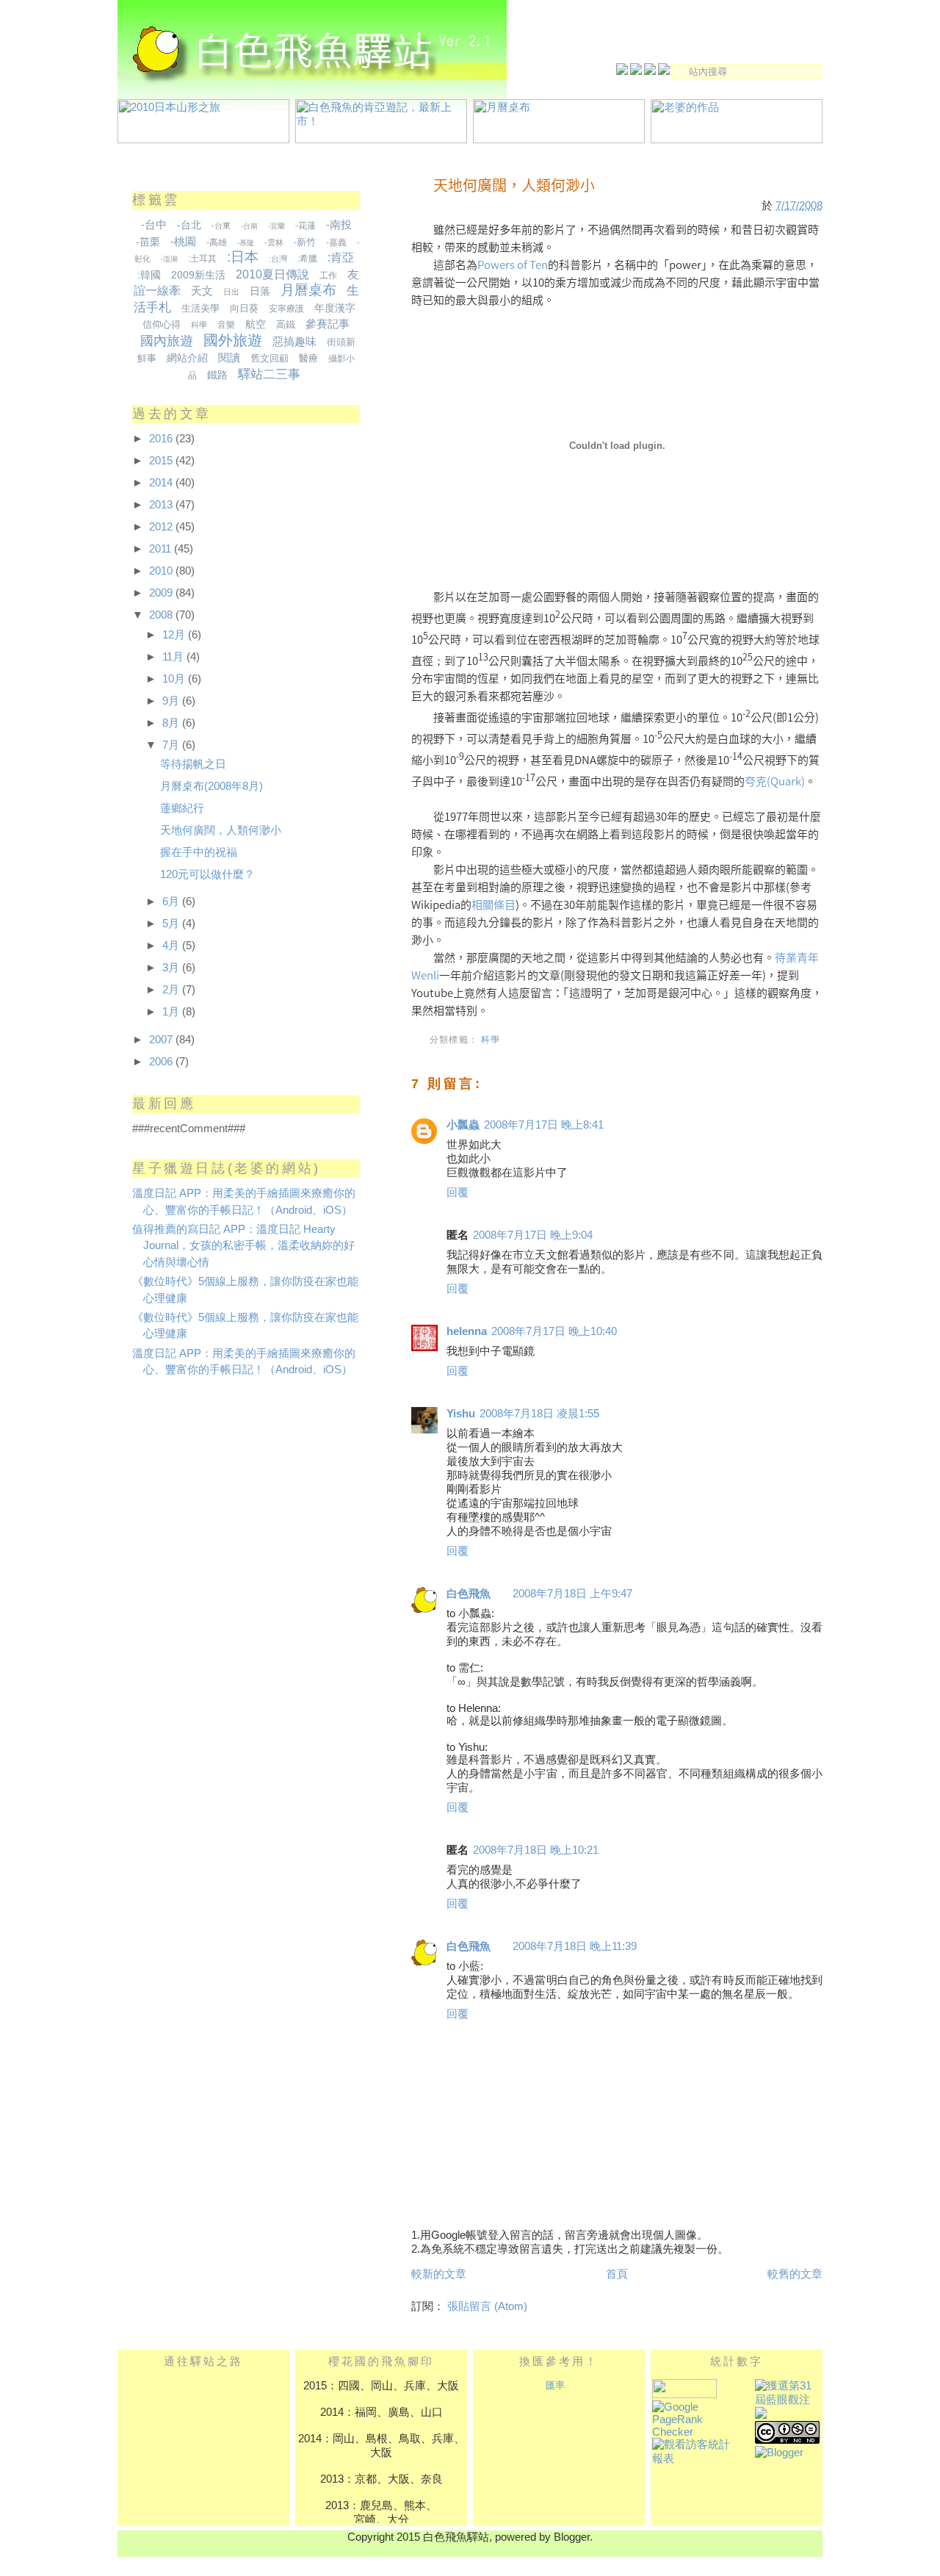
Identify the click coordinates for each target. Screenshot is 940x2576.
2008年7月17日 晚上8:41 (544, 1125)
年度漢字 (335, 308)
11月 (174, 656)
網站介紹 (187, 358)
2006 (162, 1061)
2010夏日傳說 (272, 274)
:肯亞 (341, 258)
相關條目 (493, 904)
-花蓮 (305, 226)
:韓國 (149, 275)
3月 (172, 967)
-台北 (189, 225)
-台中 (154, 224)
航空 (256, 324)
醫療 (308, 358)
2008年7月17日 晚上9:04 (533, 1235)
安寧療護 (286, 309)
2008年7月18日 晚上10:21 (536, 1850)
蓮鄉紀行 (182, 808)
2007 (162, 1039)
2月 (172, 989)
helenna (467, 1331)
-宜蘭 (276, 226)
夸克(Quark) (775, 781)
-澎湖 (169, 259)
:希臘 (307, 259)
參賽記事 (328, 324)
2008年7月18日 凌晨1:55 (539, 1413)
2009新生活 (198, 275)
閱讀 (229, 357)
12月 (175, 634)
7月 (172, 745)
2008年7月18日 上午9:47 (572, 1593)
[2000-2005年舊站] (637, 70)
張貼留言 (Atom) (487, 2306)
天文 (202, 291)
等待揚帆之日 (193, 764)
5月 (172, 923)
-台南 (249, 226)
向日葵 (244, 308)
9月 (172, 701)
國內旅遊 (167, 341)
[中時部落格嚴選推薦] (761, 2415)
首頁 (617, 2274)
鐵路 (217, 375)
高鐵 (286, 324)
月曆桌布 (308, 290)
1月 (172, 1011)
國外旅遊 (233, 340)
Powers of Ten (513, 265)
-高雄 (217, 242)
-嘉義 (336, 242)
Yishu (461, 1413)
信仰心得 (162, 324)
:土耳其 (202, 259)
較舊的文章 (795, 2274)
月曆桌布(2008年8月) (211, 786)
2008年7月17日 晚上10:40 (554, 1331)
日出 (231, 292)
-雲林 (274, 242)
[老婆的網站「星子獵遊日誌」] (651, 70)
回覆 (458, 1192)
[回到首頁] (623, 70)
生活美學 (200, 308)
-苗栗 (148, 242)
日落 (260, 291)
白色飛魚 (469, 1593)
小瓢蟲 (463, 1125)
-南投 (339, 224)
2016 (162, 438)
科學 (491, 1039)
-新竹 (305, 242)
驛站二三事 (269, 374)
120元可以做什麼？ (207, 874)
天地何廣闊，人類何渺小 (514, 185)
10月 (175, 679)
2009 (162, 593)
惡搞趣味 (294, 341)
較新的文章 (439, 2274)
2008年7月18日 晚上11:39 (575, 1946)
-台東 (221, 226)
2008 (162, 615)
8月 (172, 723)
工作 (328, 276)
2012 (162, 526)
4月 (172, 945)
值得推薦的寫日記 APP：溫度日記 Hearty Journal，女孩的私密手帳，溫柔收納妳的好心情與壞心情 (243, 1245)
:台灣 (278, 259)
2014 (162, 482)
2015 (162, 460)
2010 (162, 571)
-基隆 (246, 243)
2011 (162, 548)
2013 (162, 504)
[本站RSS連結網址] (665, 70)
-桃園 (183, 241)
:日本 (243, 257)
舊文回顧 (270, 358)
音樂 (226, 325)
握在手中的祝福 (199, 852)
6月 (172, 901)
